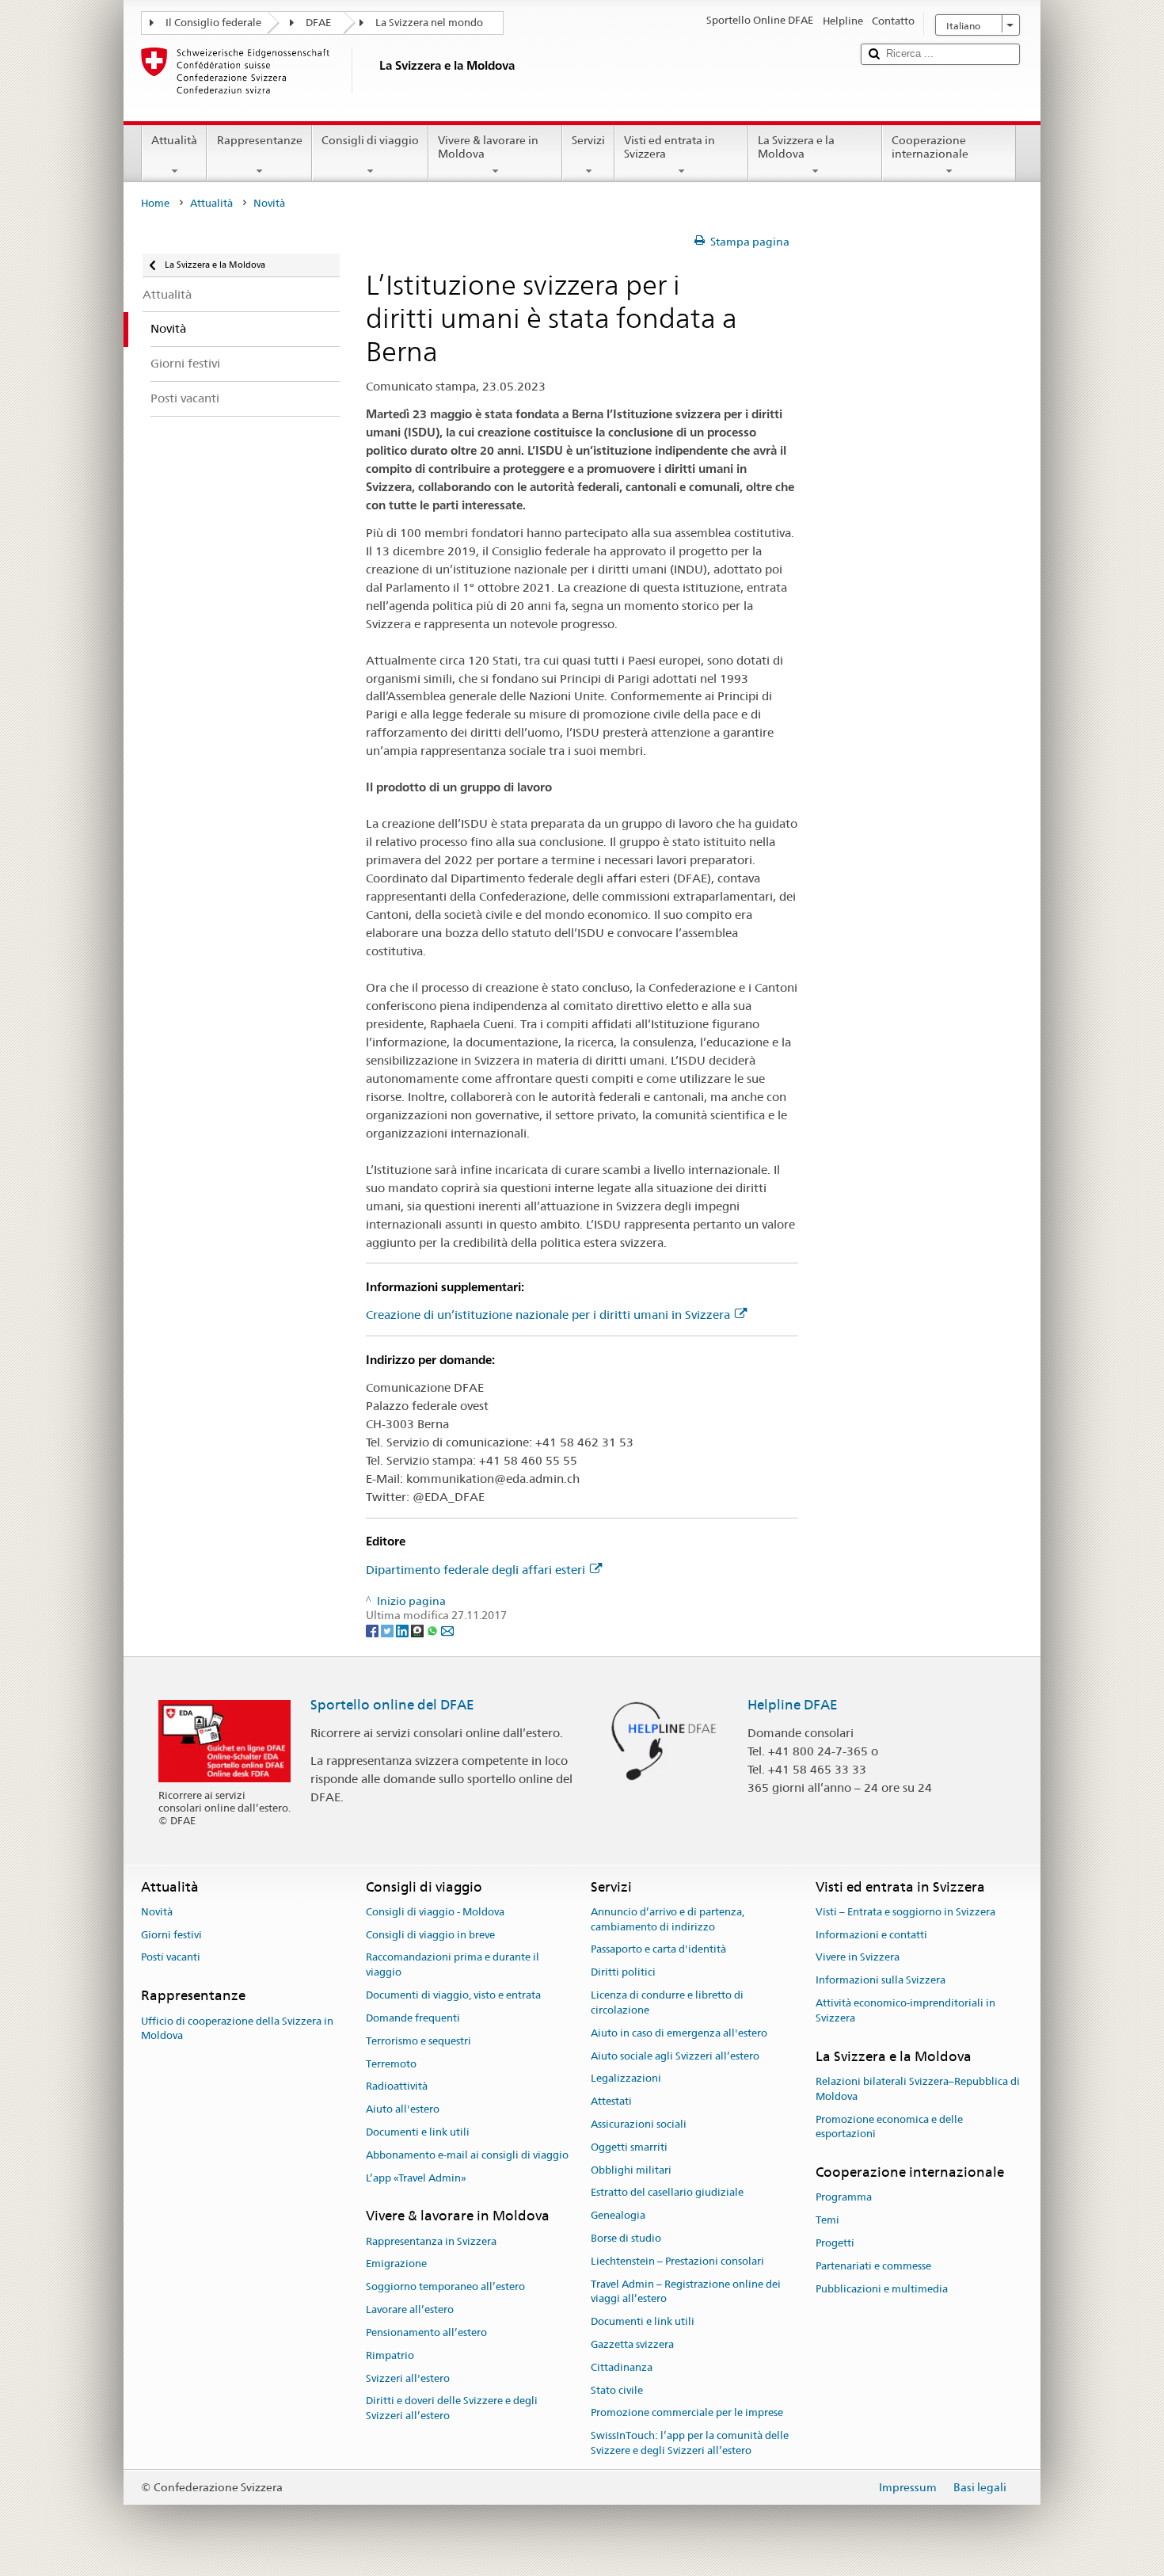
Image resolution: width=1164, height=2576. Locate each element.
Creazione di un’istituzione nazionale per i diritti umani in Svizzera (548, 1315)
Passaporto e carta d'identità (658, 1950)
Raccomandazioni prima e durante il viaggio (453, 1965)
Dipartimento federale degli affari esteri (475, 1570)
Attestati (611, 2101)
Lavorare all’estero (410, 2309)
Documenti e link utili (418, 2132)
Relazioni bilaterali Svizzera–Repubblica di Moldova (918, 2089)
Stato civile (617, 2390)
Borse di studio (626, 2238)
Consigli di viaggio (370, 140)
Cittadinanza (622, 2367)
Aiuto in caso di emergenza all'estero (679, 2033)
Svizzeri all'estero (408, 2378)
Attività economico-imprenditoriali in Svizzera (905, 2010)
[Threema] (418, 1630)
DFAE (318, 23)
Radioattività (397, 2087)
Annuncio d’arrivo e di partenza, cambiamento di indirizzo (668, 1919)
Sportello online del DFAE (392, 1705)
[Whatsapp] (434, 1630)
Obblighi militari (631, 2170)
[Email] (447, 1630)
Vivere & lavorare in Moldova (488, 147)
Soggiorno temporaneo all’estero (445, 2287)
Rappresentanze (260, 140)
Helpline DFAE (793, 1705)
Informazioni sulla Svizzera (881, 1981)
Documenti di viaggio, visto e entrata (453, 1995)
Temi (827, 2221)
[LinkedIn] (403, 1630)
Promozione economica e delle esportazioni (889, 2127)
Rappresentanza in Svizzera (431, 2241)
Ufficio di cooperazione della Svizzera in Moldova (237, 2029)
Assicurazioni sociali (639, 2124)
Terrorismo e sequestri (418, 2041)
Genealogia (618, 2215)
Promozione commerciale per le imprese (687, 2413)
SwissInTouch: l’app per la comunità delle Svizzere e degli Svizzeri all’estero (690, 2444)
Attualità (174, 140)
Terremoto (391, 2064)
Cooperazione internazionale (930, 147)
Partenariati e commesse (873, 2266)
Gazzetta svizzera (632, 2344)
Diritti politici (623, 1973)
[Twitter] (388, 1630)
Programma (844, 2198)
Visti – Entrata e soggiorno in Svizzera (905, 1912)
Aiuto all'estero (403, 2109)
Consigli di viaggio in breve (430, 1935)
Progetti (835, 2243)
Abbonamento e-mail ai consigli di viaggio (467, 2155)
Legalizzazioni (626, 2079)
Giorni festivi (171, 1935)
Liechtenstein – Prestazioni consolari (677, 2261)
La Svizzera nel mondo (429, 23)
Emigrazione (396, 2264)
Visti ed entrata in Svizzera (669, 147)
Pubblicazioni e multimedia (882, 2289)
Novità (157, 1912)
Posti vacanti (171, 1958)
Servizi (588, 140)
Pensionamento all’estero (426, 2332)
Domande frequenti (413, 2018)
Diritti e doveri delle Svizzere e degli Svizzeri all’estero (452, 2409)
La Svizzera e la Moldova (796, 147)
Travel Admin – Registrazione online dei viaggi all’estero (686, 2292)
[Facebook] (373, 1630)
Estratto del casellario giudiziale (667, 2193)
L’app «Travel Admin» (416, 2178)
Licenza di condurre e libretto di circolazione (667, 2002)
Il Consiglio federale (213, 23)
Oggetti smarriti (629, 2147)
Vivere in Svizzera (858, 1958)
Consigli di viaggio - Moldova (435, 1912)
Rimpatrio (390, 2355)
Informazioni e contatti (871, 1935)
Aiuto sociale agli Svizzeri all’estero (675, 2056)
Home (155, 203)
